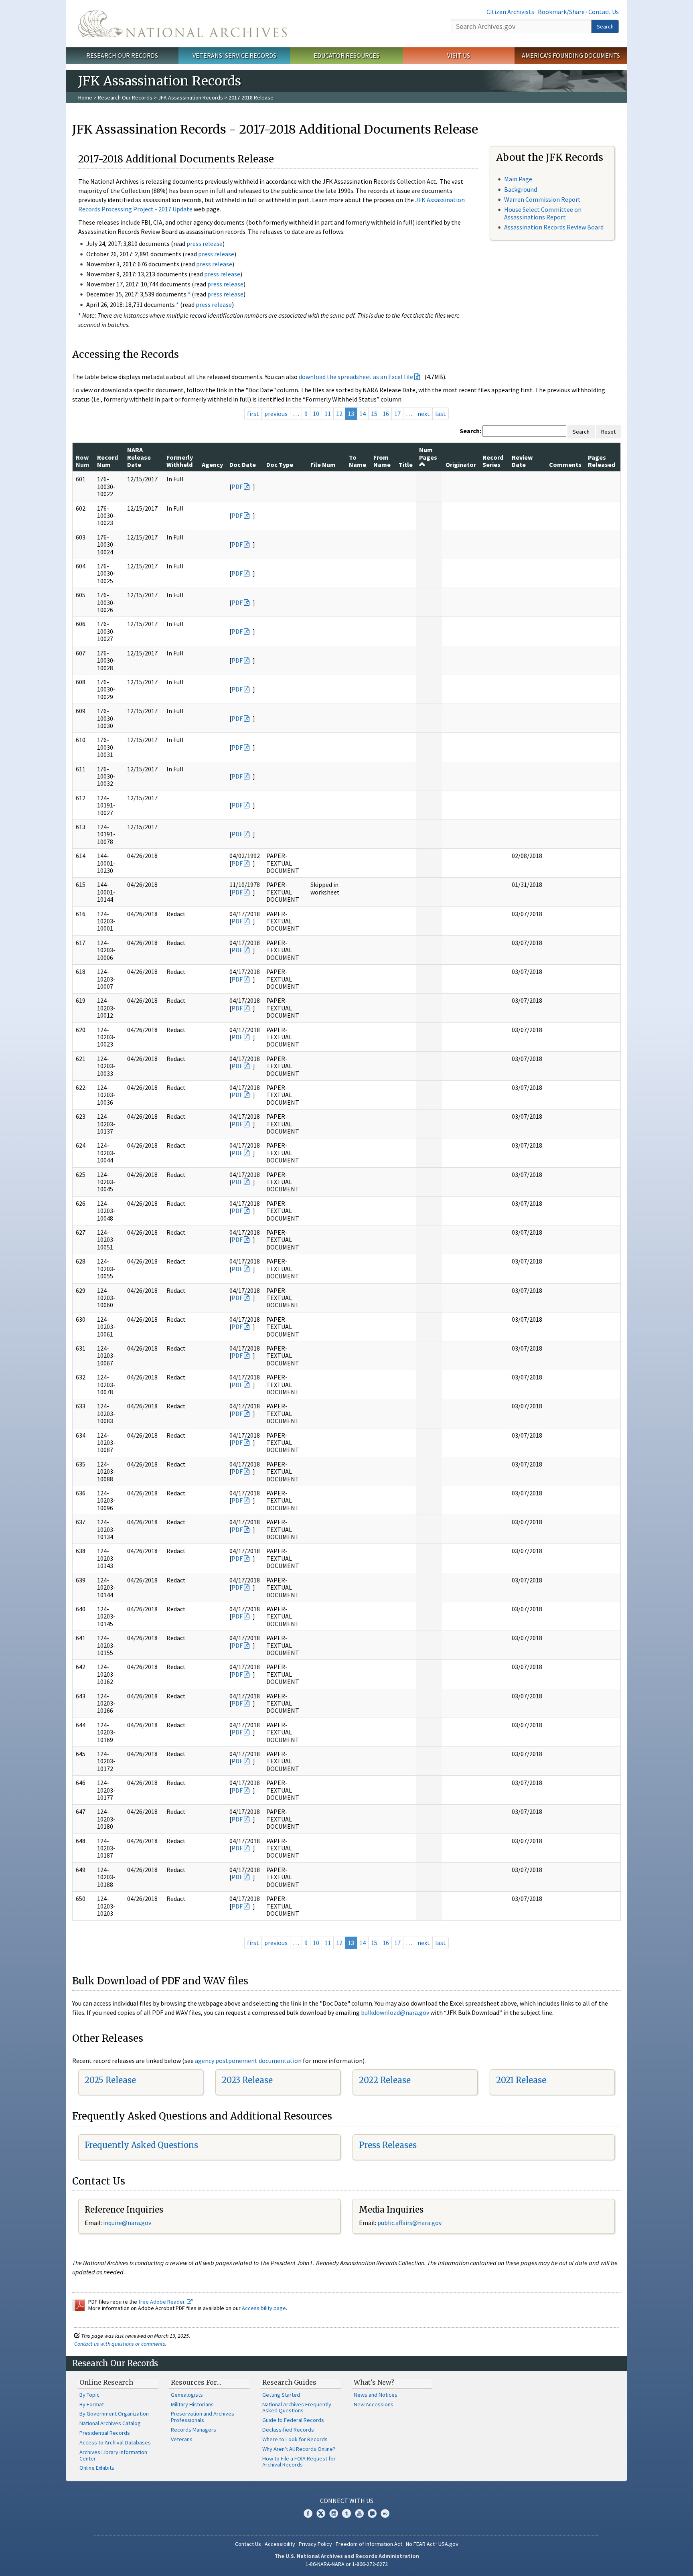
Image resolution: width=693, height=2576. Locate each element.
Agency (212, 464)
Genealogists (187, 2395)
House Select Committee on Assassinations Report (543, 213)
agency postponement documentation (248, 2061)
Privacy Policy (315, 2544)
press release (205, 243)
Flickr (385, 2513)
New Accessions (374, 2404)
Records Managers (194, 2430)
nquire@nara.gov (128, 2223)
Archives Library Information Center (113, 2455)
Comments (565, 464)
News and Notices (376, 2395)
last (441, 414)
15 (374, 414)
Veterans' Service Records (234, 55)
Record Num (107, 461)
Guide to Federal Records (293, 2420)
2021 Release (521, 2080)
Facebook (308, 2513)
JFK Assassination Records (190, 97)
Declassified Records (288, 2430)
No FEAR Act (420, 2544)
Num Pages (428, 453)
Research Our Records (122, 55)
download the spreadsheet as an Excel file (356, 377)
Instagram (334, 2513)
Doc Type (280, 464)
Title (406, 464)
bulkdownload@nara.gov (395, 2012)
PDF (237, 487)
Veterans (182, 2439)
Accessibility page (264, 2308)
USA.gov (448, 2544)
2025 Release (110, 2080)
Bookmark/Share (561, 12)
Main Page (518, 179)
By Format (92, 2404)
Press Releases (388, 2145)
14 (363, 414)
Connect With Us (347, 2501)
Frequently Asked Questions (141, 2145)
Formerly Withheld (180, 461)
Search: (470, 431)
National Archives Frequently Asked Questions (297, 2408)
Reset (608, 432)
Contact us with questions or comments (120, 2344)
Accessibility (280, 2544)
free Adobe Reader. (163, 2302)
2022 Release (385, 2080)
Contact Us (604, 12)
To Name (358, 461)
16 (386, 414)
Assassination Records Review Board (554, 227)
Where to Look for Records (295, 2439)
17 (397, 414)
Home (85, 97)
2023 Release (247, 2080)
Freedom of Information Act (369, 2544)
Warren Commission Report (542, 199)
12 (339, 414)
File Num (323, 464)
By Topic (89, 2395)
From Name (382, 461)
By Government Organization (114, 2414)
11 (328, 414)
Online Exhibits (97, 2468)
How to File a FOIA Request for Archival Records (299, 2462)
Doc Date (243, 464)
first (253, 414)
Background (521, 189)
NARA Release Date (139, 457)
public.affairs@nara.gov (409, 2223)
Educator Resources (346, 55)
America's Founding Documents (571, 55)
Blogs (372, 2513)
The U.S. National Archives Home (182, 24)
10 (316, 414)
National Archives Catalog (110, 2423)
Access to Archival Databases (115, 2442)
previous (276, 414)
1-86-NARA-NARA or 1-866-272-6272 (347, 2564)
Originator (461, 464)
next (424, 414)
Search (605, 26)
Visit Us (459, 55)
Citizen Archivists (510, 12)
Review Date (522, 461)
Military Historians (192, 2404)
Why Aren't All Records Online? (299, 2449)
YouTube (359, 2513)
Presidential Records (105, 2433)
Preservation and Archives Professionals (203, 2417)
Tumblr (346, 2513)
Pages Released (602, 461)
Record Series (493, 461)
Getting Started (281, 2395)
